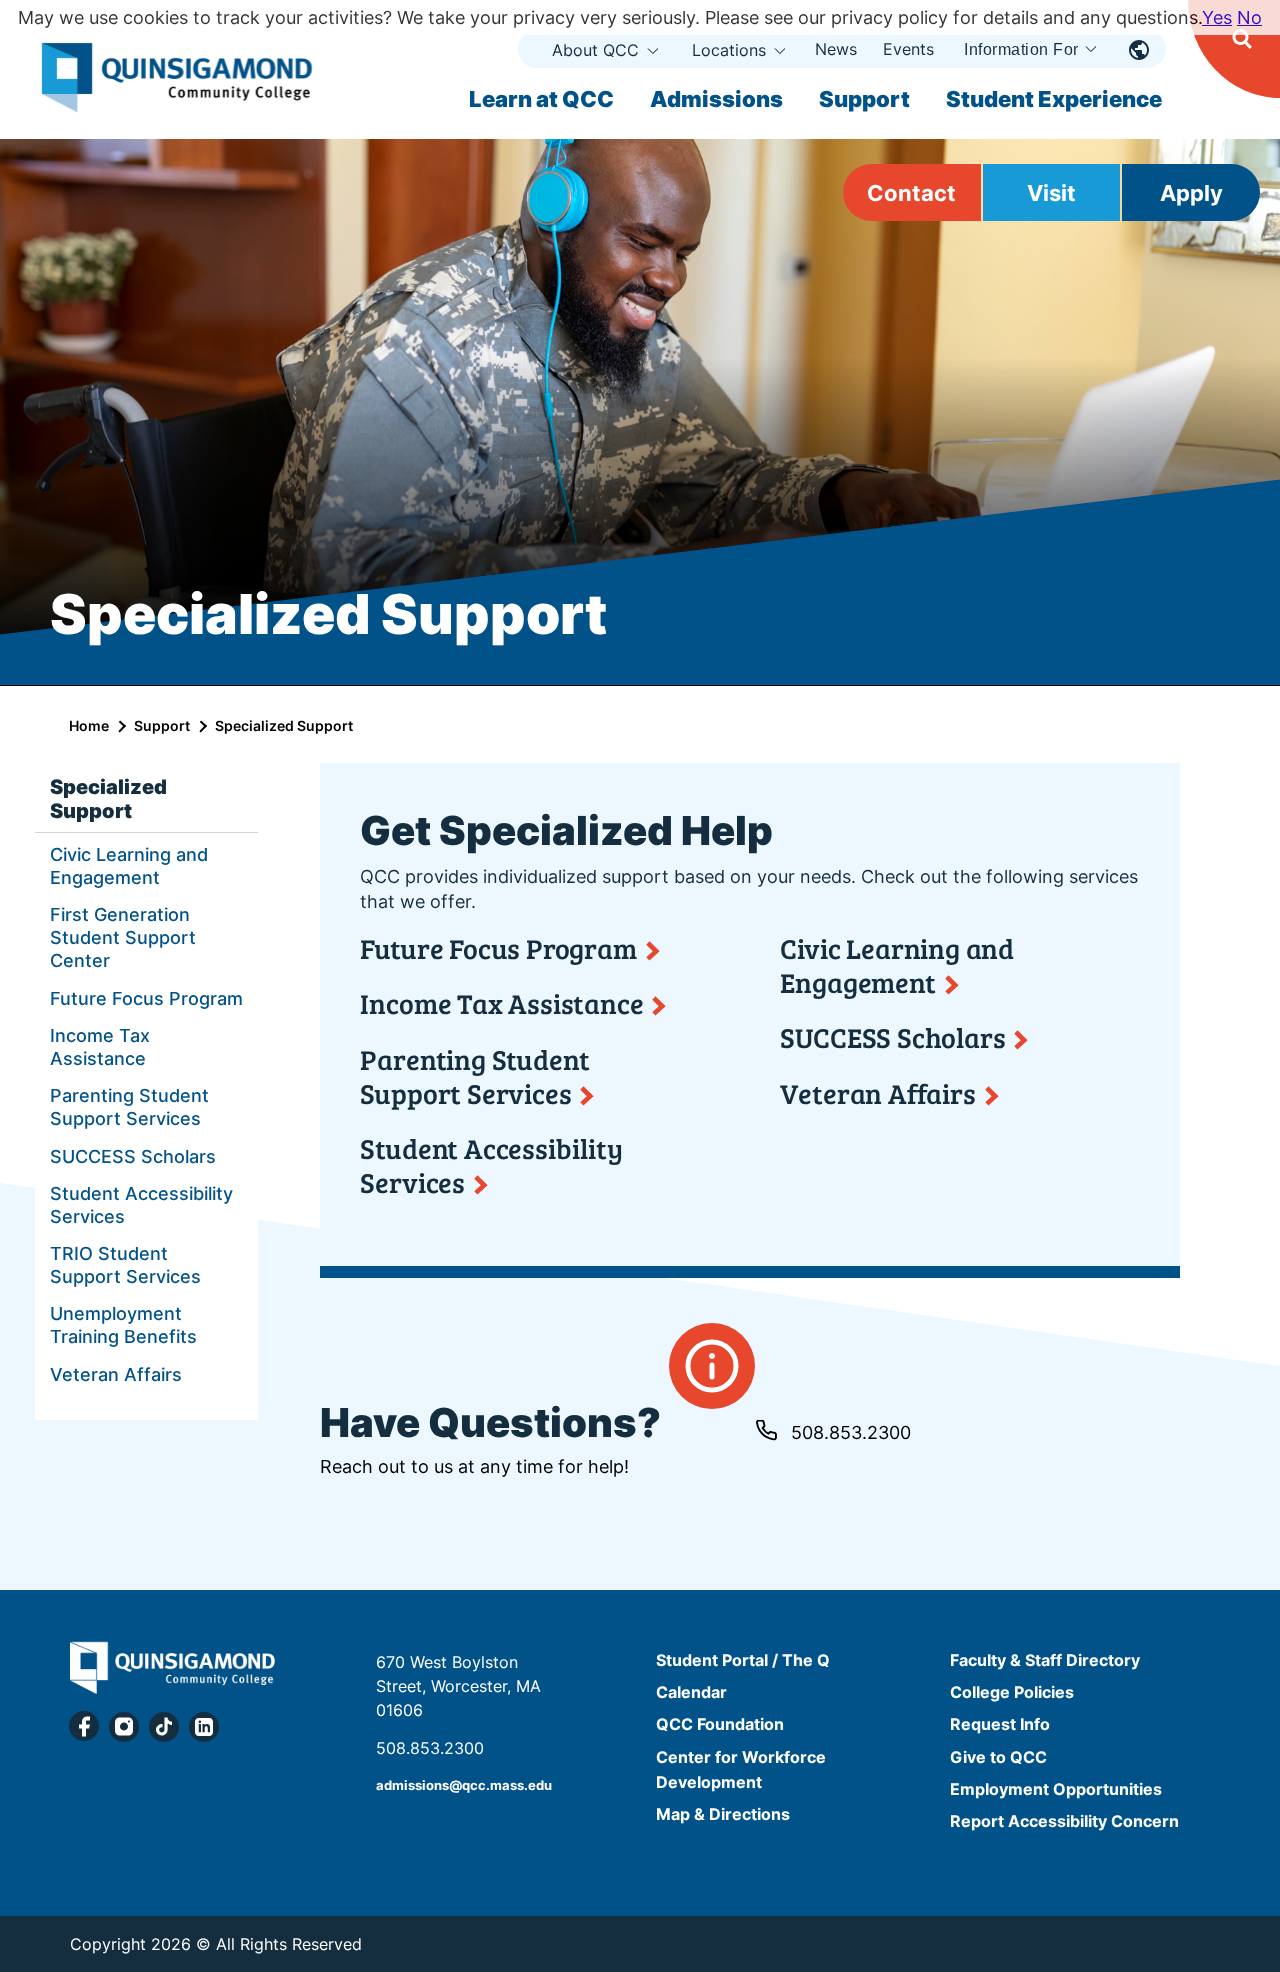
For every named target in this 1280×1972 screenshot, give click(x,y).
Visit (1051, 193)
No (1249, 17)
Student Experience (1054, 99)
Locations (729, 50)
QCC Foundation (720, 1725)
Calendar (691, 1692)
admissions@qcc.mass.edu (464, 1785)
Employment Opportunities (1056, 1789)
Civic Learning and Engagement (129, 866)
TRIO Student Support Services (125, 1265)
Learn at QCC (541, 99)
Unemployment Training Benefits (123, 1325)
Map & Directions (723, 1814)
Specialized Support (108, 799)
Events (908, 49)
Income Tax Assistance (100, 1047)
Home (89, 725)
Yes (1217, 17)
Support (864, 99)
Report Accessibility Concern (1064, 1821)
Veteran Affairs (116, 1374)
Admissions (716, 99)
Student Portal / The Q (743, 1660)
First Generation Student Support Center (123, 937)
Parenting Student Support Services (129, 1107)
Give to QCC (998, 1757)
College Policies (1012, 1692)
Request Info (1000, 1725)
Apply (1191, 193)
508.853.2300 (851, 1432)
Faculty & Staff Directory (1045, 1660)
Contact (911, 193)
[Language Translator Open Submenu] (1139, 49)
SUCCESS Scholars (133, 1156)
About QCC (595, 50)
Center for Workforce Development (741, 1769)
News (836, 49)
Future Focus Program (146, 998)
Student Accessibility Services (141, 1205)
